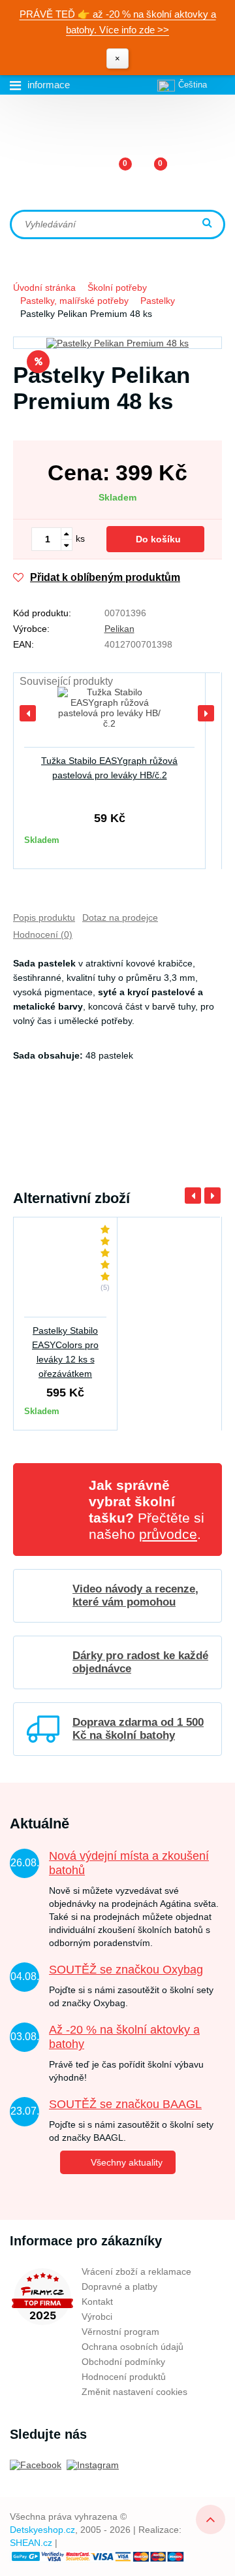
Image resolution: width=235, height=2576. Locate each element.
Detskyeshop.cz (42, 2530)
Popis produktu (44, 917)
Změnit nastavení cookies (134, 2392)
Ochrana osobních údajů (133, 2347)
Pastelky (158, 301)
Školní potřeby (117, 288)
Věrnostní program (120, 2332)
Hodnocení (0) (43, 934)
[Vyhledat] (209, 224)
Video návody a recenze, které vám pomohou (135, 1595)
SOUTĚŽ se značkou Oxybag (126, 1970)
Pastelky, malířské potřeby (74, 301)
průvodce (168, 1534)
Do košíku (158, 539)
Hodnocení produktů (124, 2377)
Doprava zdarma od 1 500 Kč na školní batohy (138, 1729)
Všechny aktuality (127, 2162)
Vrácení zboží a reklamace (136, 2271)
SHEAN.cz (31, 2543)
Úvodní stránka (44, 288)
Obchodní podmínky (123, 2362)
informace (49, 85)
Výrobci (97, 2317)
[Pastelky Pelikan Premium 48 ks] (117, 343)
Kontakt (97, 2302)
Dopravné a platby (119, 2287)
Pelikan (119, 629)
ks (80, 538)
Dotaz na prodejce (120, 917)
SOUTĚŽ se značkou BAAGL (125, 2104)
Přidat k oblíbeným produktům (105, 577)
